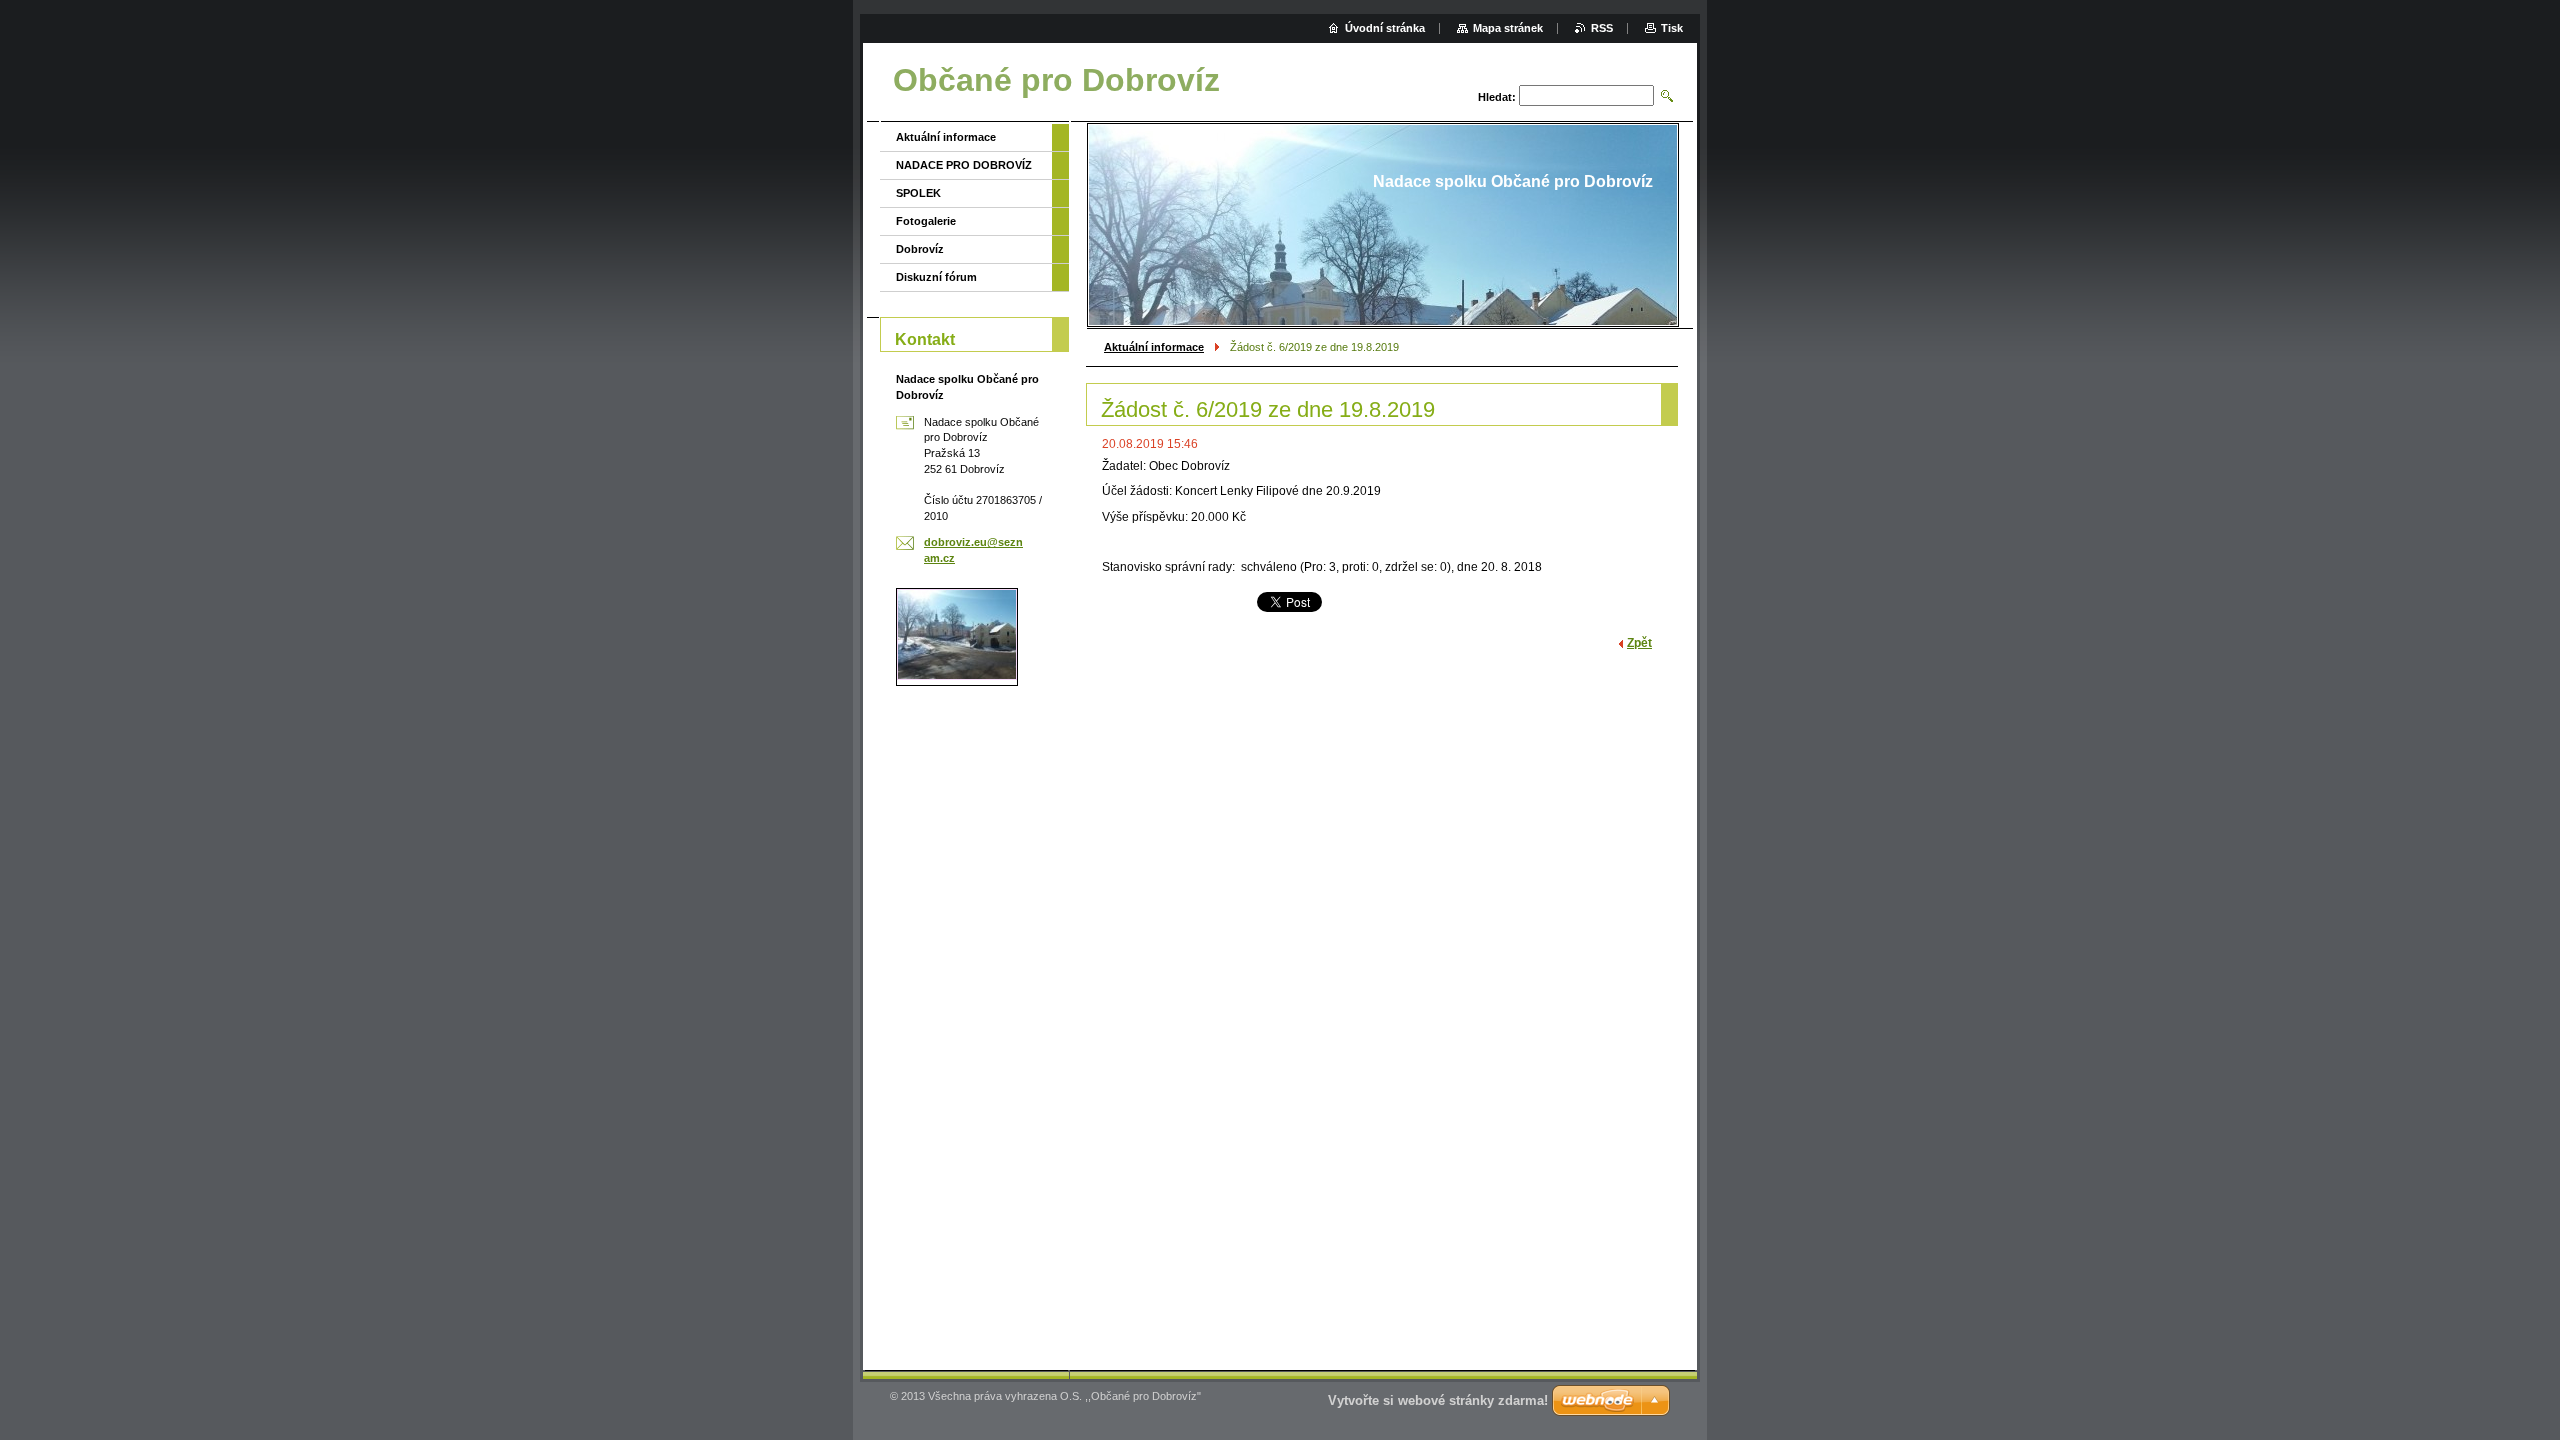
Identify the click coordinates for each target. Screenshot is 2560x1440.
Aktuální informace (1154, 347)
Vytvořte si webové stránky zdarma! (1438, 1400)
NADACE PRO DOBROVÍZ (964, 165)
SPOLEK (918, 193)
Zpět (1639, 643)
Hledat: (1497, 97)
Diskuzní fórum (936, 277)
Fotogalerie (926, 221)
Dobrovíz (920, 249)
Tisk (1672, 28)
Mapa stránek (1508, 28)
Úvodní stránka (1385, 28)
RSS (1602, 28)
